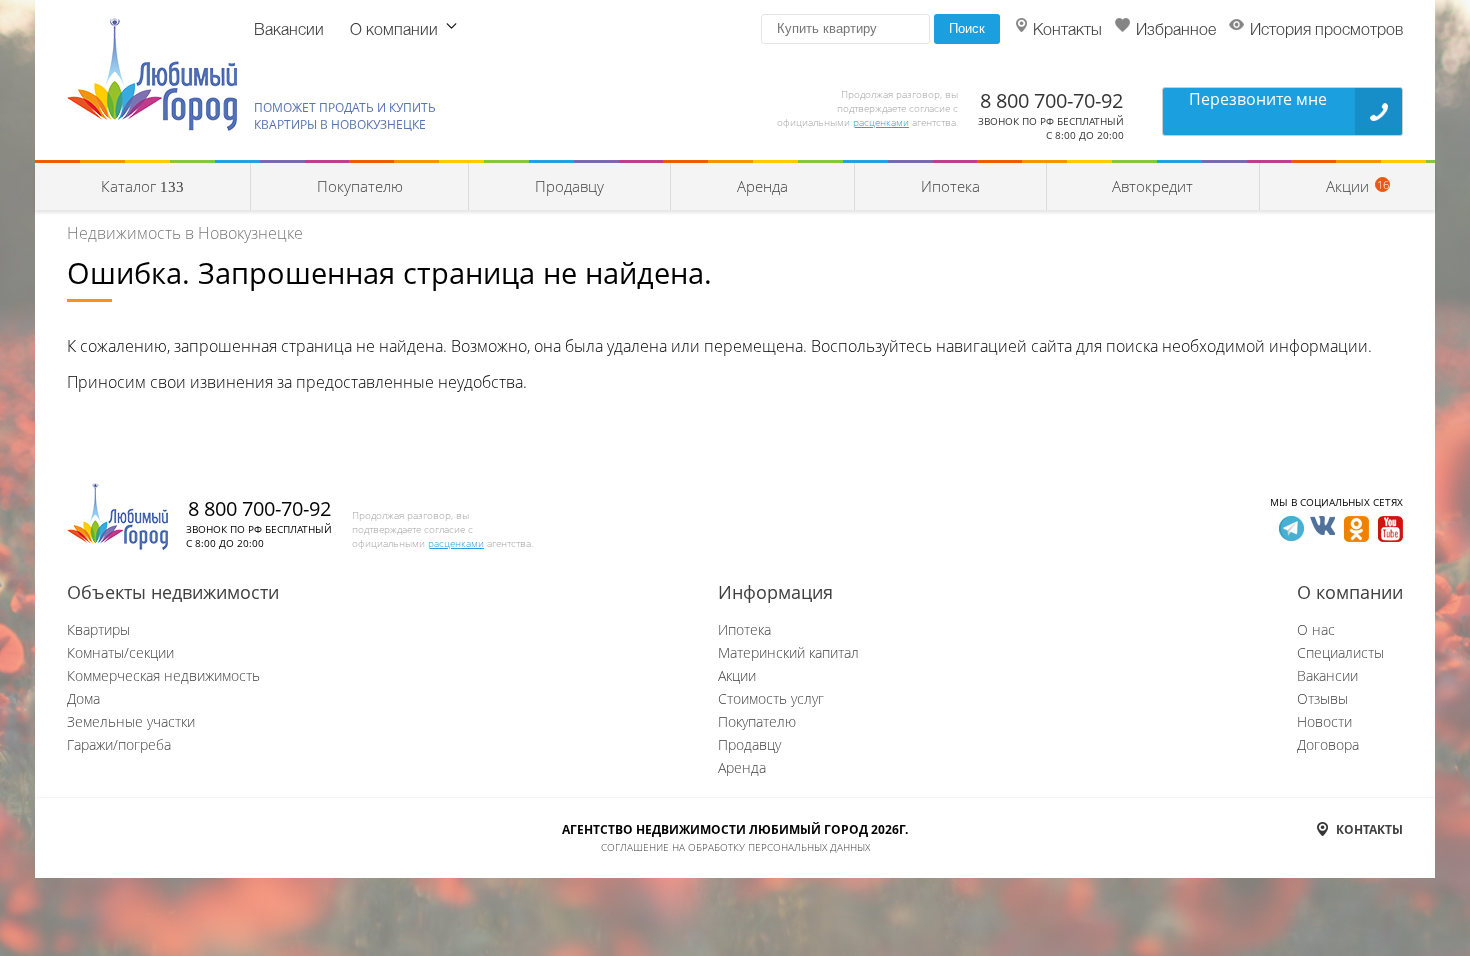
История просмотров (1326, 31)
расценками (881, 122)
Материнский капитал (788, 652)
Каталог (142, 186)
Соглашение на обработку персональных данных (735, 847)
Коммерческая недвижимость (163, 675)
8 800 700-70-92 (1051, 100)
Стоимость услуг (771, 698)
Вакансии (289, 31)
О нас (1316, 629)
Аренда (762, 186)
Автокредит (1152, 186)
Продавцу (569, 186)
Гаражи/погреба (119, 744)
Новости (1324, 721)
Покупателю (360, 186)
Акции (737, 675)
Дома (83, 698)
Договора (1328, 744)
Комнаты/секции (120, 652)
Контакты (1067, 31)
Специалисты (1340, 652)
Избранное (1176, 31)
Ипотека (950, 186)
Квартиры (98, 629)
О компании (394, 31)
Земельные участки (131, 721)
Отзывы (1322, 698)
